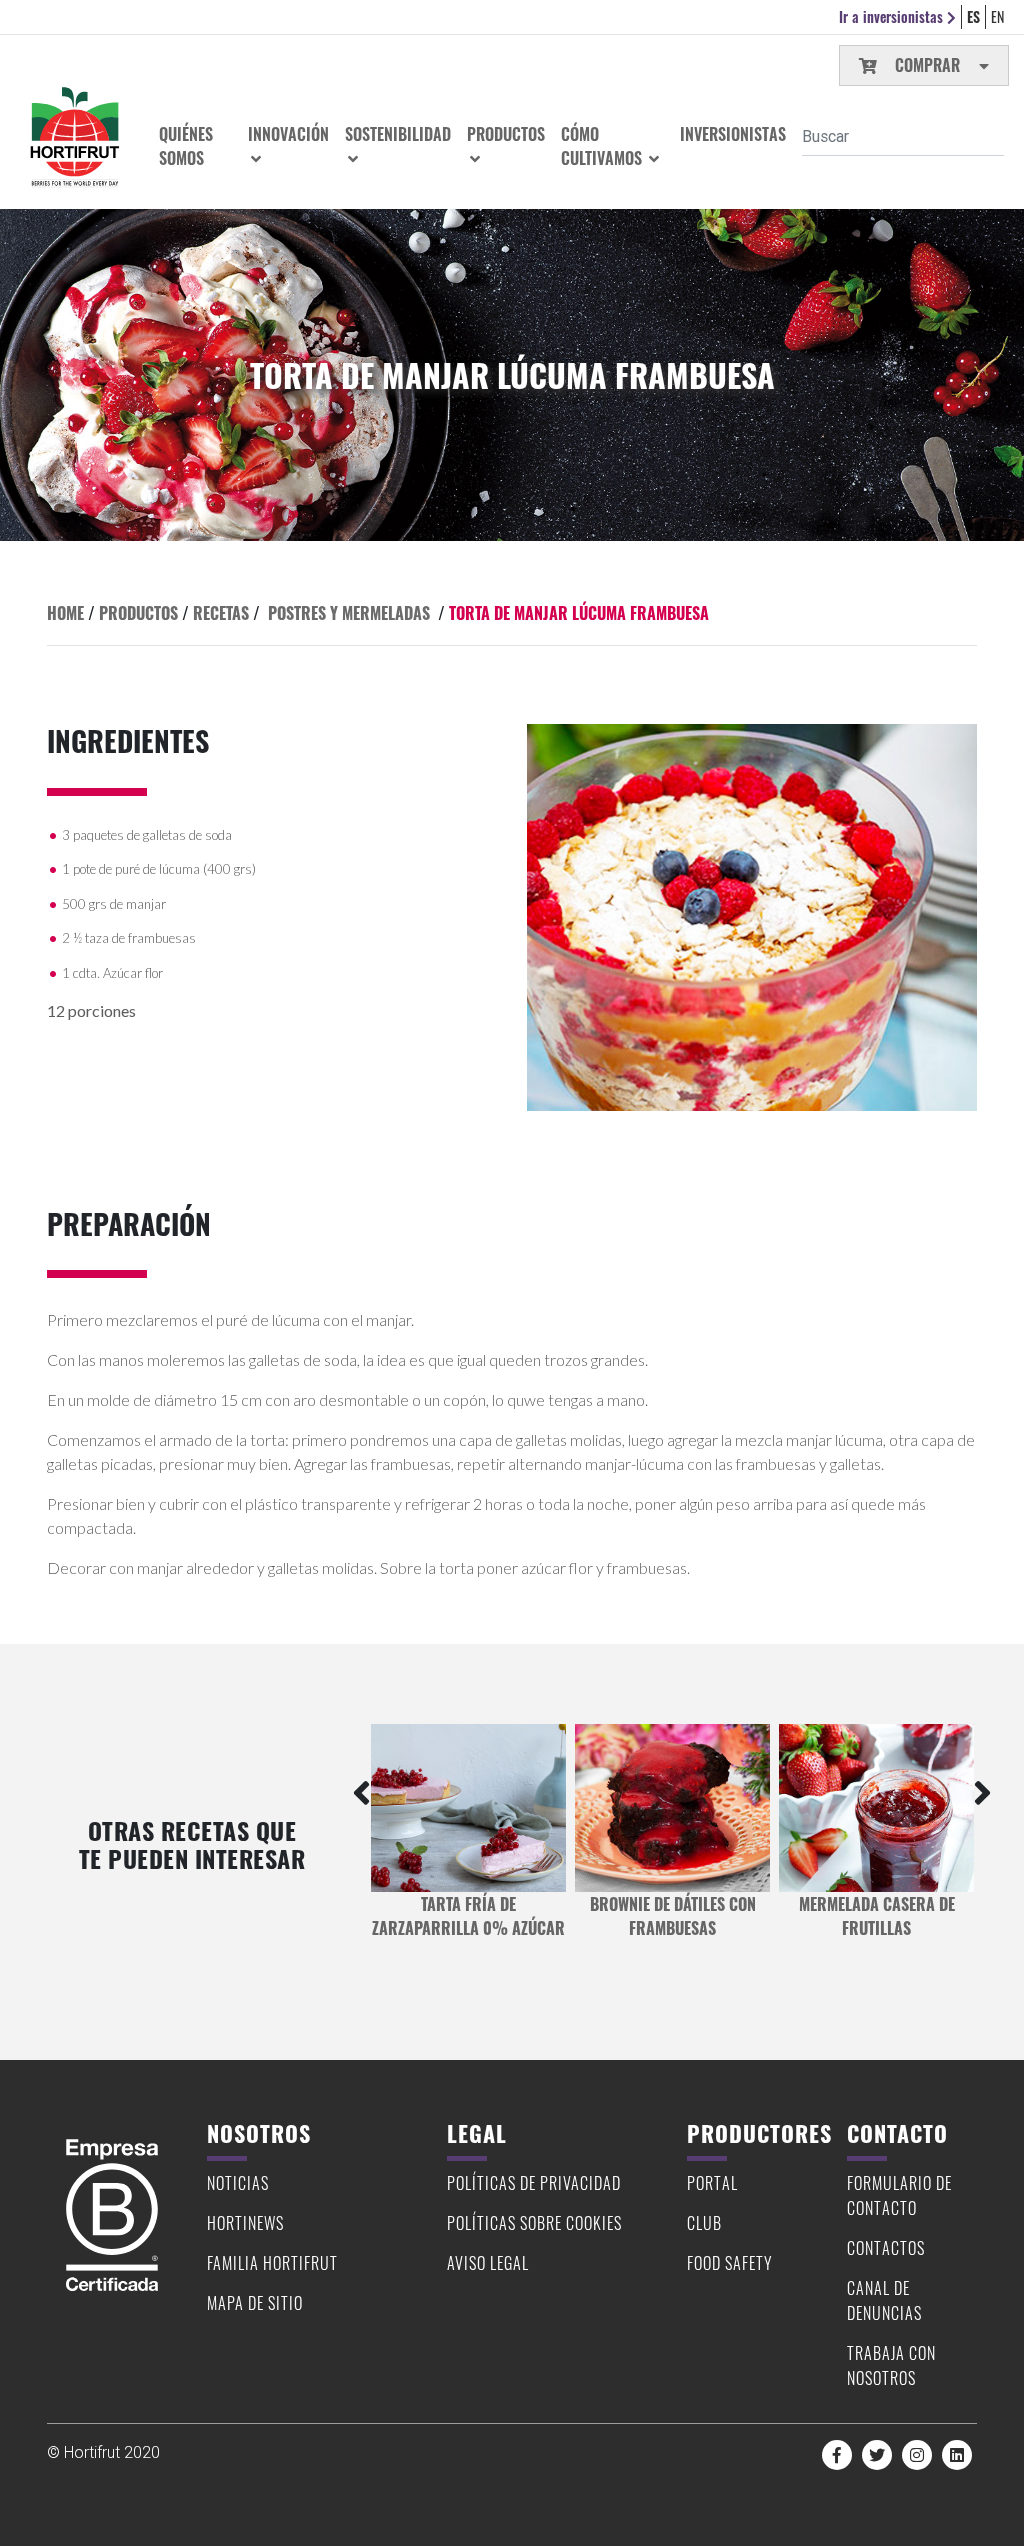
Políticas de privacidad (534, 2183)
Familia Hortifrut (272, 2263)
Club (704, 2223)
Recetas (221, 613)
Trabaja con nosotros (891, 2365)
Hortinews (245, 2223)
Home (65, 613)
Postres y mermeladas (349, 613)
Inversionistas (733, 134)
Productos (138, 613)
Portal (712, 2183)
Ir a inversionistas (893, 16)
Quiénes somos (186, 146)
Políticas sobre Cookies (534, 2223)
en (997, 16)
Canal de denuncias (884, 2300)
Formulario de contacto (899, 2195)
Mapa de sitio (255, 2303)
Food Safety (730, 2263)
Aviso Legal (488, 2263)
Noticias (238, 2183)
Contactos (886, 2248)
